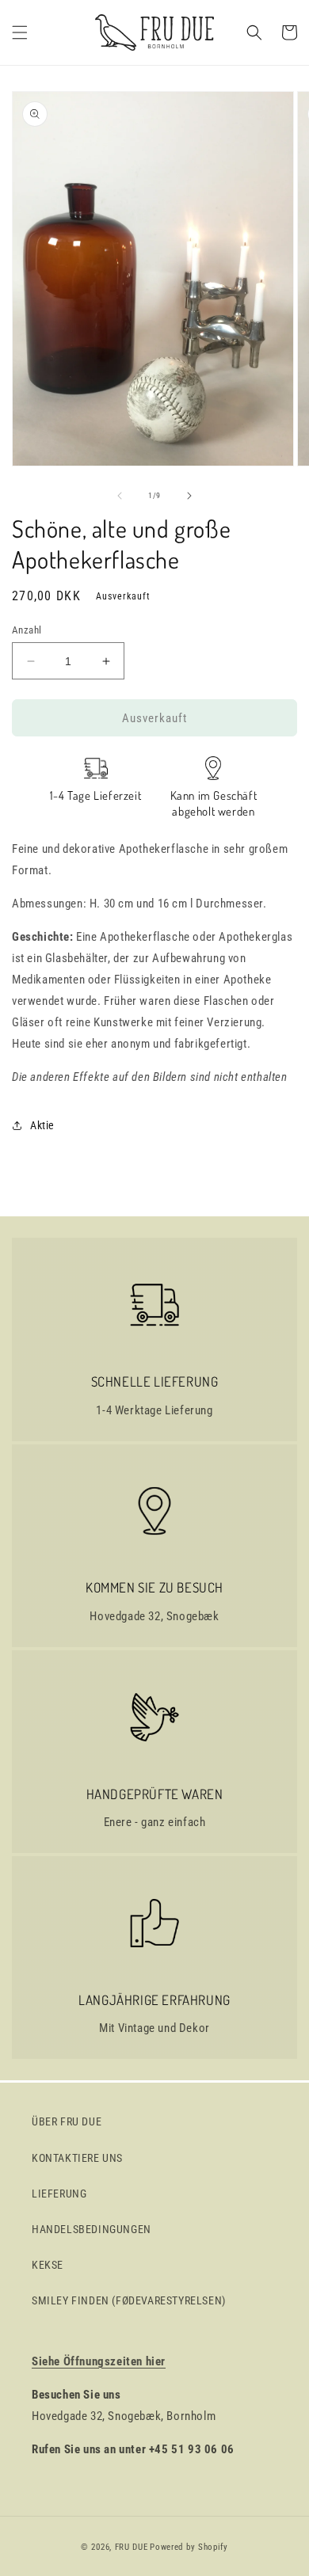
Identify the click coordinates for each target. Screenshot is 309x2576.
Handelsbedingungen (92, 2229)
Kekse (48, 2265)
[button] (20, 32)
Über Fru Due (67, 2121)
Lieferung (59, 2194)
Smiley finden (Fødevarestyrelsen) (129, 2300)
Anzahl (27, 630)
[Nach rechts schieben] (189, 496)
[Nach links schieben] (120, 496)
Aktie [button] (42, 1125)
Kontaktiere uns (77, 2158)
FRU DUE (132, 2547)
